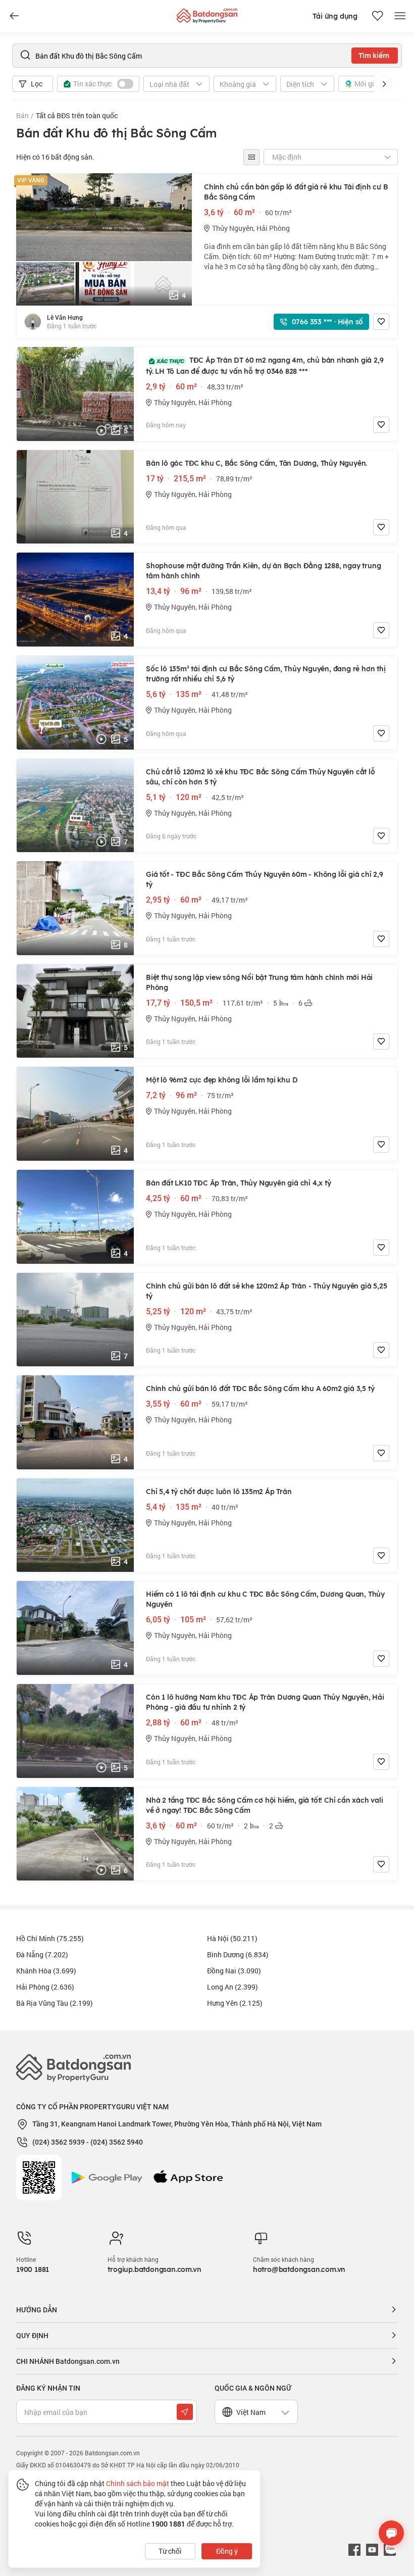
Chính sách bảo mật (138, 2483)
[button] (384, 84)
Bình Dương (238, 1954)
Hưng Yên (235, 2003)
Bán (22, 115)
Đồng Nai (234, 1971)
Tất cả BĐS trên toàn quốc (77, 115)
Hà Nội (232, 1938)
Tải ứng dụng (335, 16)
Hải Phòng (45, 1987)
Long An (232, 1987)
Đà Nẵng (42, 1954)
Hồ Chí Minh (50, 1938)
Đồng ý (227, 2551)
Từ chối (170, 2551)
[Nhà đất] (207, 13)
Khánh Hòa (46, 1971)
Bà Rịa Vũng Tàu (55, 2003)
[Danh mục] (14, 16)
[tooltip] (251, 157)
